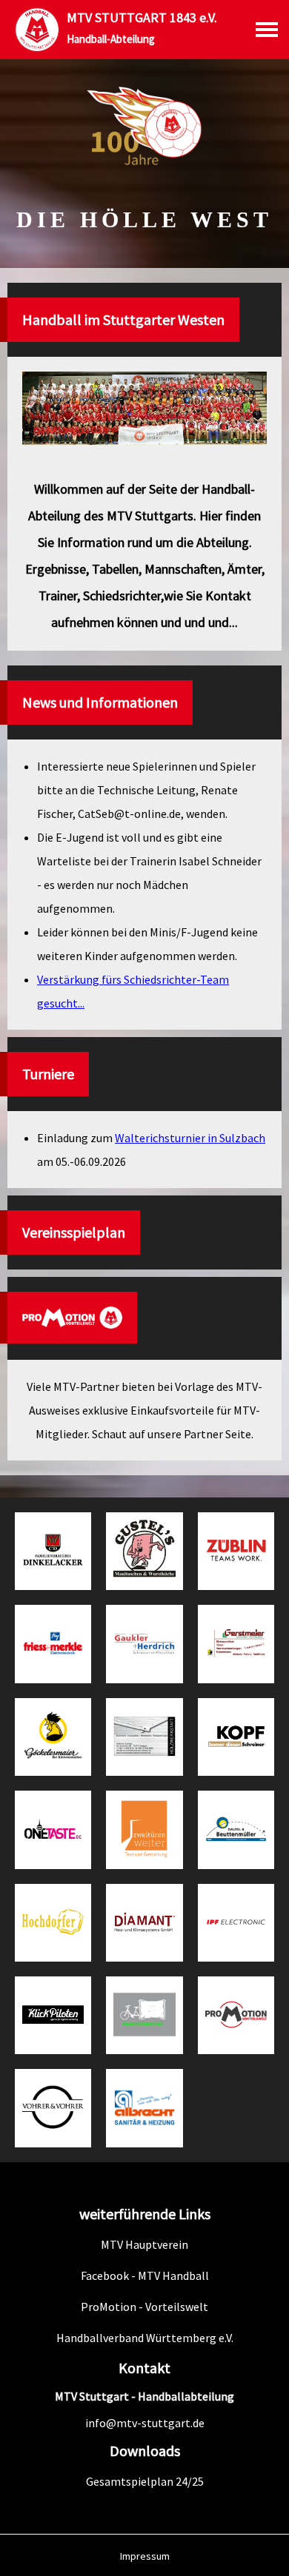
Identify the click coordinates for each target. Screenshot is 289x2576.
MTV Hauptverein (144, 2244)
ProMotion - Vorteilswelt (144, 2307)
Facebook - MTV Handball (145, 2275)
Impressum (145, 2556)
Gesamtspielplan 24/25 (145, 2481)
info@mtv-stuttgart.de (145, 2423)
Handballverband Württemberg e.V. (145, 2338)
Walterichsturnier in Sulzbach (190, 1138)
